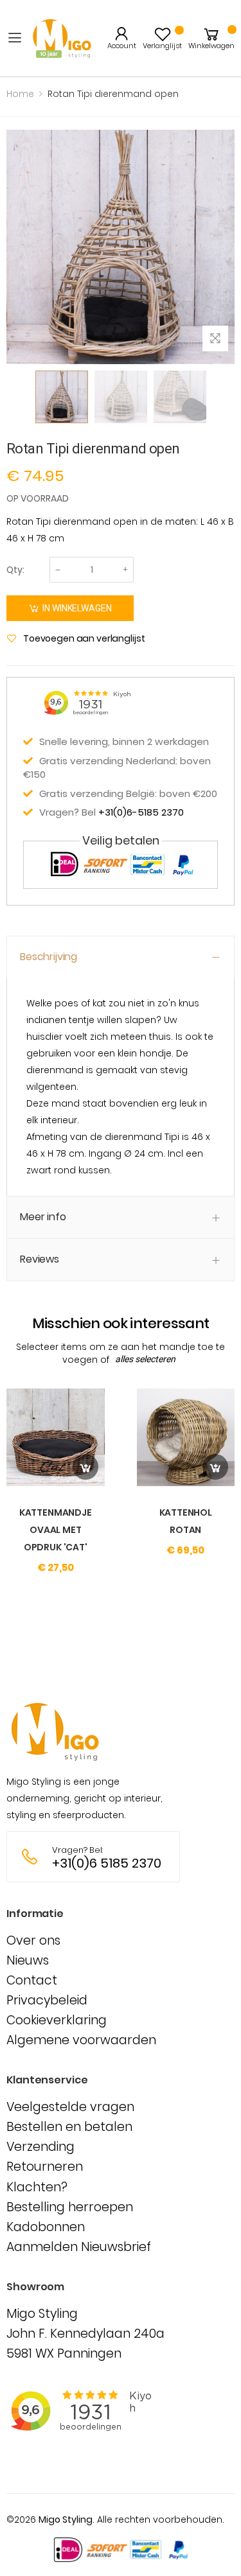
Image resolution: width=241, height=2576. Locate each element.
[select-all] (145, 1360)
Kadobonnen (46, 2227)
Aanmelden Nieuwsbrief (79, 2247)
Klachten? (37, 2187)
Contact (32, 1980)
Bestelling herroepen (70, 2207)
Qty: (15, 570)
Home (20, 94)
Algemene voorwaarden (81, 2040)
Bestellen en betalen (69, 2127)
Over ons (33, 1941)
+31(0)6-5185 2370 (141, 812)
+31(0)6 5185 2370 (107, 1863)
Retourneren (45, 2167)
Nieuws (28, 1960)
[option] (62, 397)
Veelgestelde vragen (70, 2107)
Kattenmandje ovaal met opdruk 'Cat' (56, 1530)
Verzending (40, 2147)
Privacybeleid (47, 2000)
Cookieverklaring (57, 2020)
